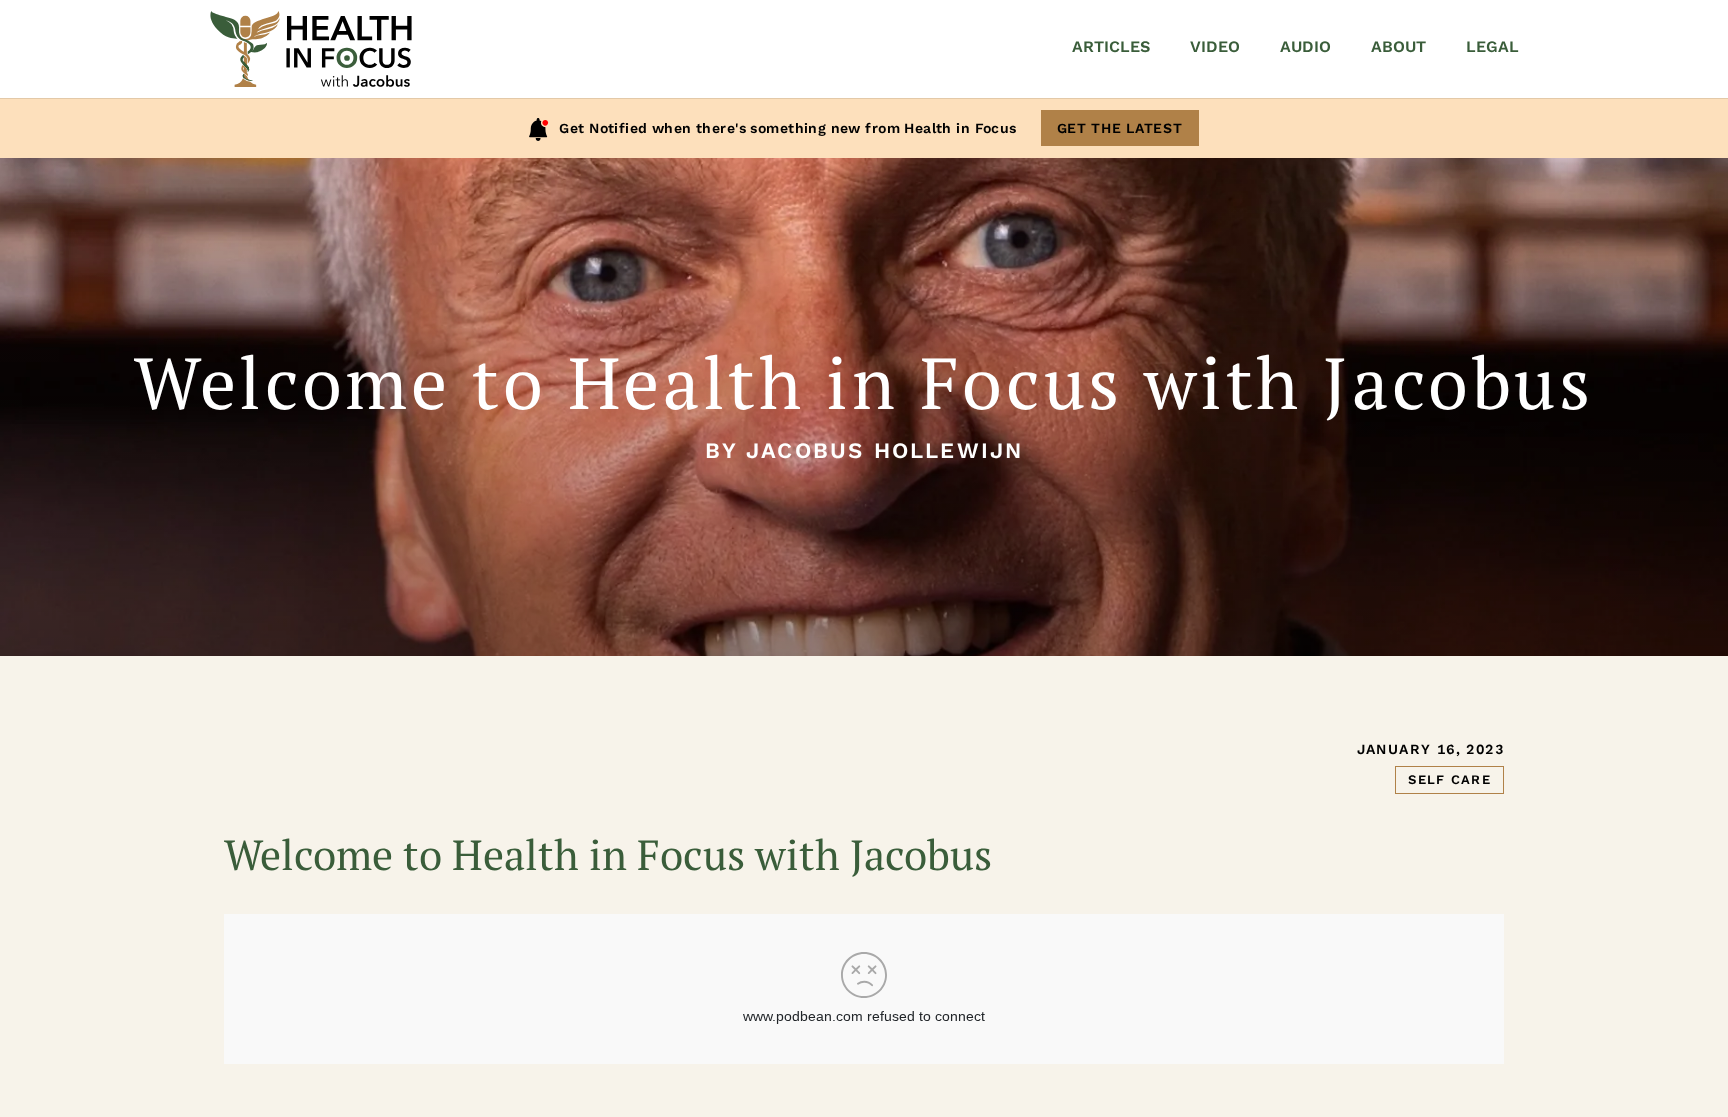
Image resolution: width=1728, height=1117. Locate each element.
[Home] (311, 49)
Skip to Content (103, 83)
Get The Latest (1120, 128)
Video (1215, 46)
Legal (1492, 46)
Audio (1305, 46)
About (1398, 46)
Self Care (1449, 779)
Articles (1111, 46)
